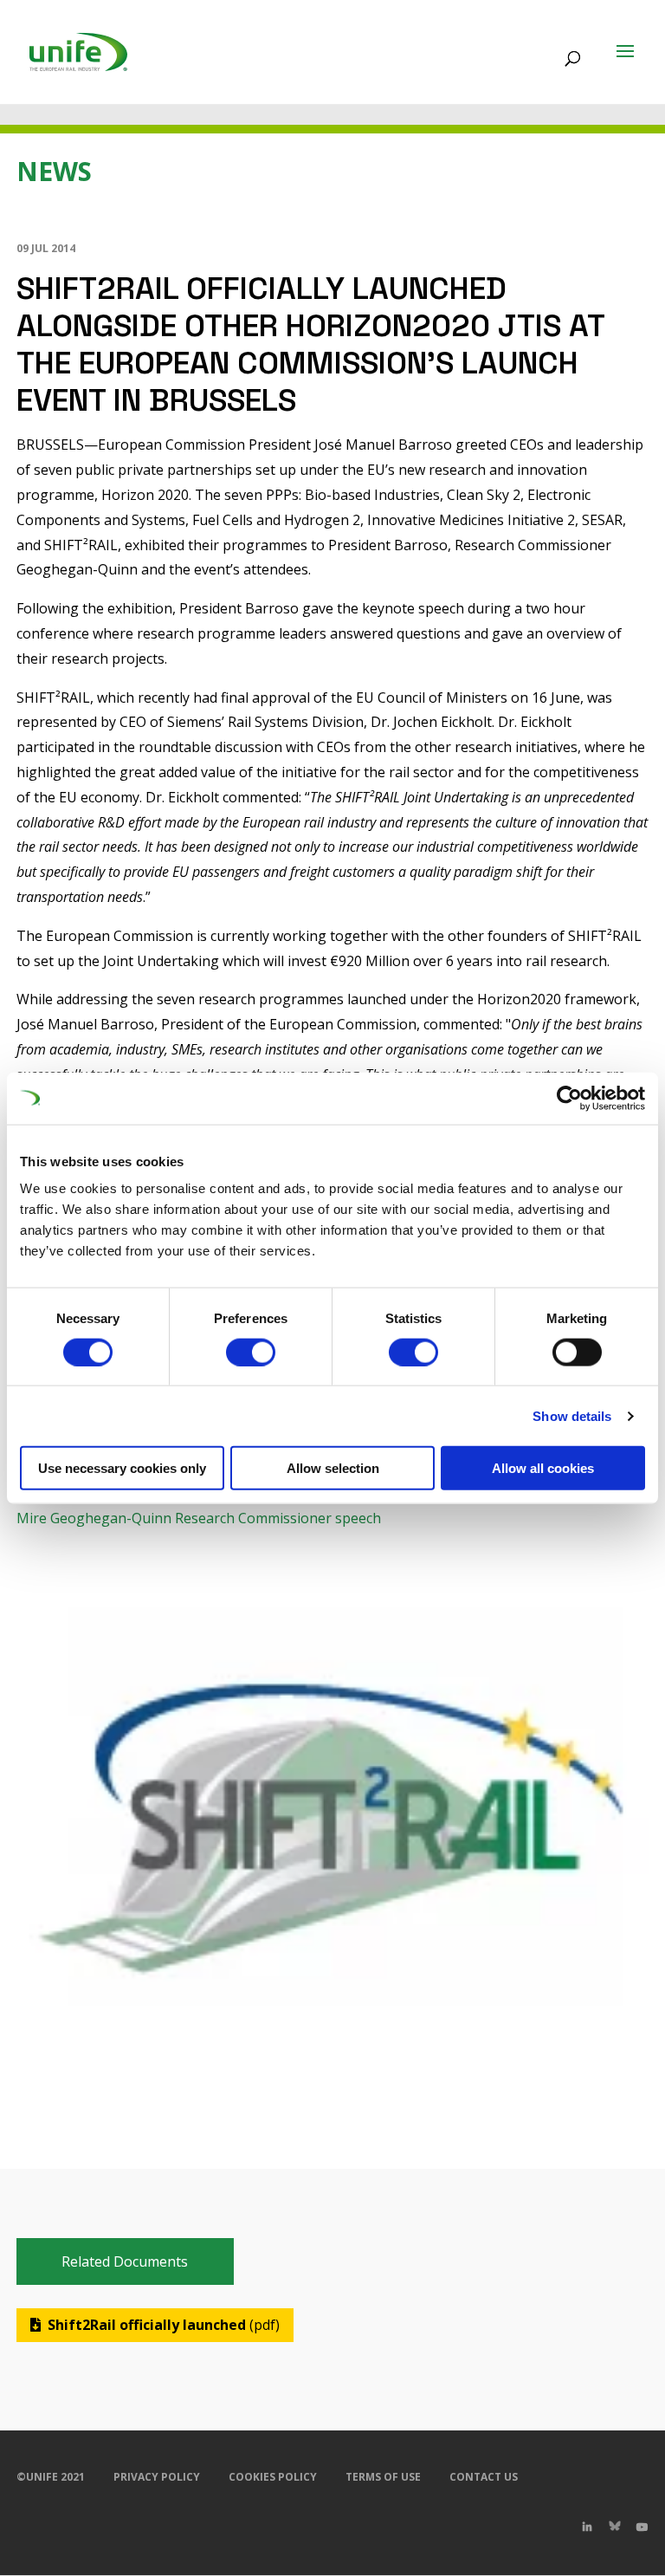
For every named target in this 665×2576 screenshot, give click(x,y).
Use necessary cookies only (122, 1468)
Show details (572, 1415)
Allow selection (333, 1468)
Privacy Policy (157, 2477)
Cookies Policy (273, 2477)
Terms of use (383, 2477)
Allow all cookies (543, 1468)
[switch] (251, 1352)
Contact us (484, 2477)
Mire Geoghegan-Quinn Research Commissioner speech (199, 1518)
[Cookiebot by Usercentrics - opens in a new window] (569, 1098)
